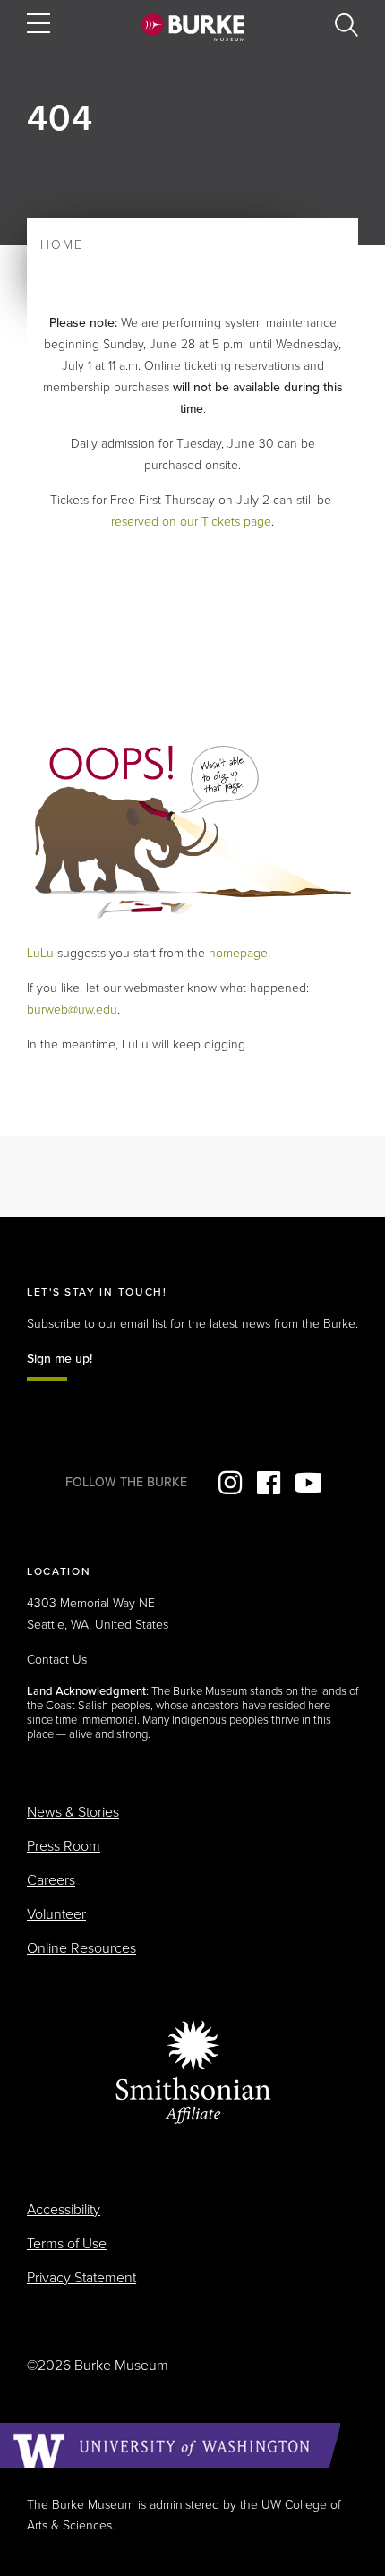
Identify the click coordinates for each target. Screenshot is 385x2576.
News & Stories (73, 1812)
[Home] (193, 27)
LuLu (40, 953)
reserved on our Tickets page (191, 522)
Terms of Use (67, 2244)
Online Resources (81, 1948)
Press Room (64, 1846)
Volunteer (56, 1914)
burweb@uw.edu (72, 1010)
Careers (51, 1880)
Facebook (269, 1483)
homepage (238, 953)
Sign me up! (60, 1359)
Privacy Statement (81, 2278)
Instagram (230, 1483)
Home (62, 245)
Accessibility (64, 2210)
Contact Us (57, 1660)
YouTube (307, 1483)
